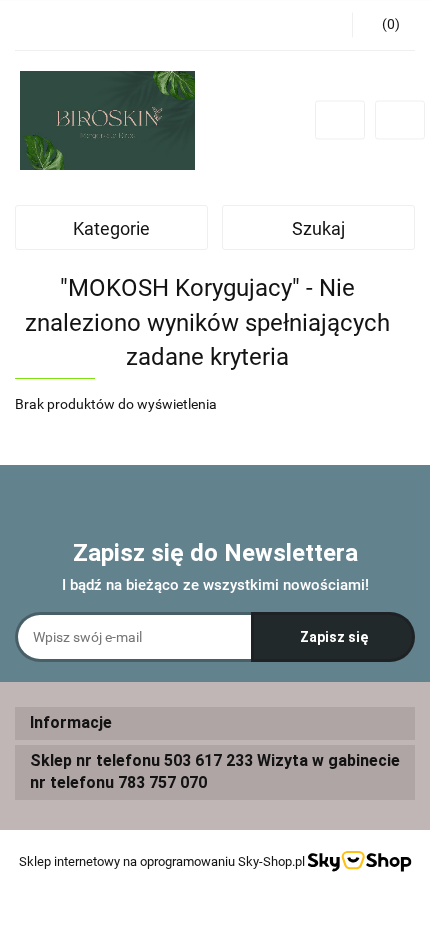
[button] (215, 723)
